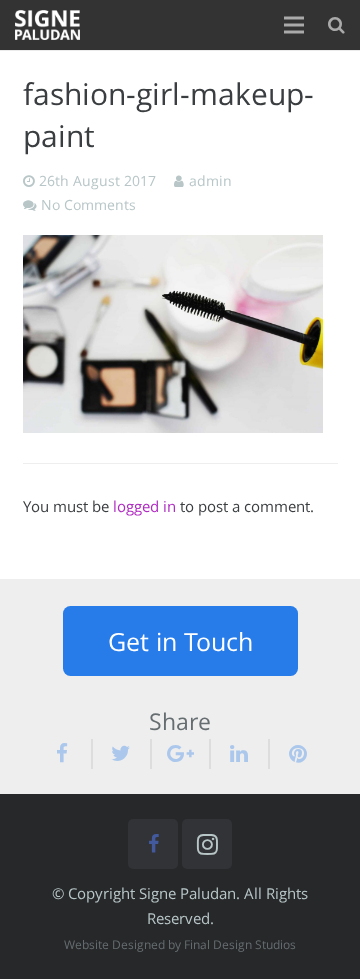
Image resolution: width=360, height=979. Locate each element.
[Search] (336, 25)
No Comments (88, 205)
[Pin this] (291, 754)
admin (210, 181)
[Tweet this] (122, 754)
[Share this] (71, 754)
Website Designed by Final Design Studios (180, 944)
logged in (144, 506)
